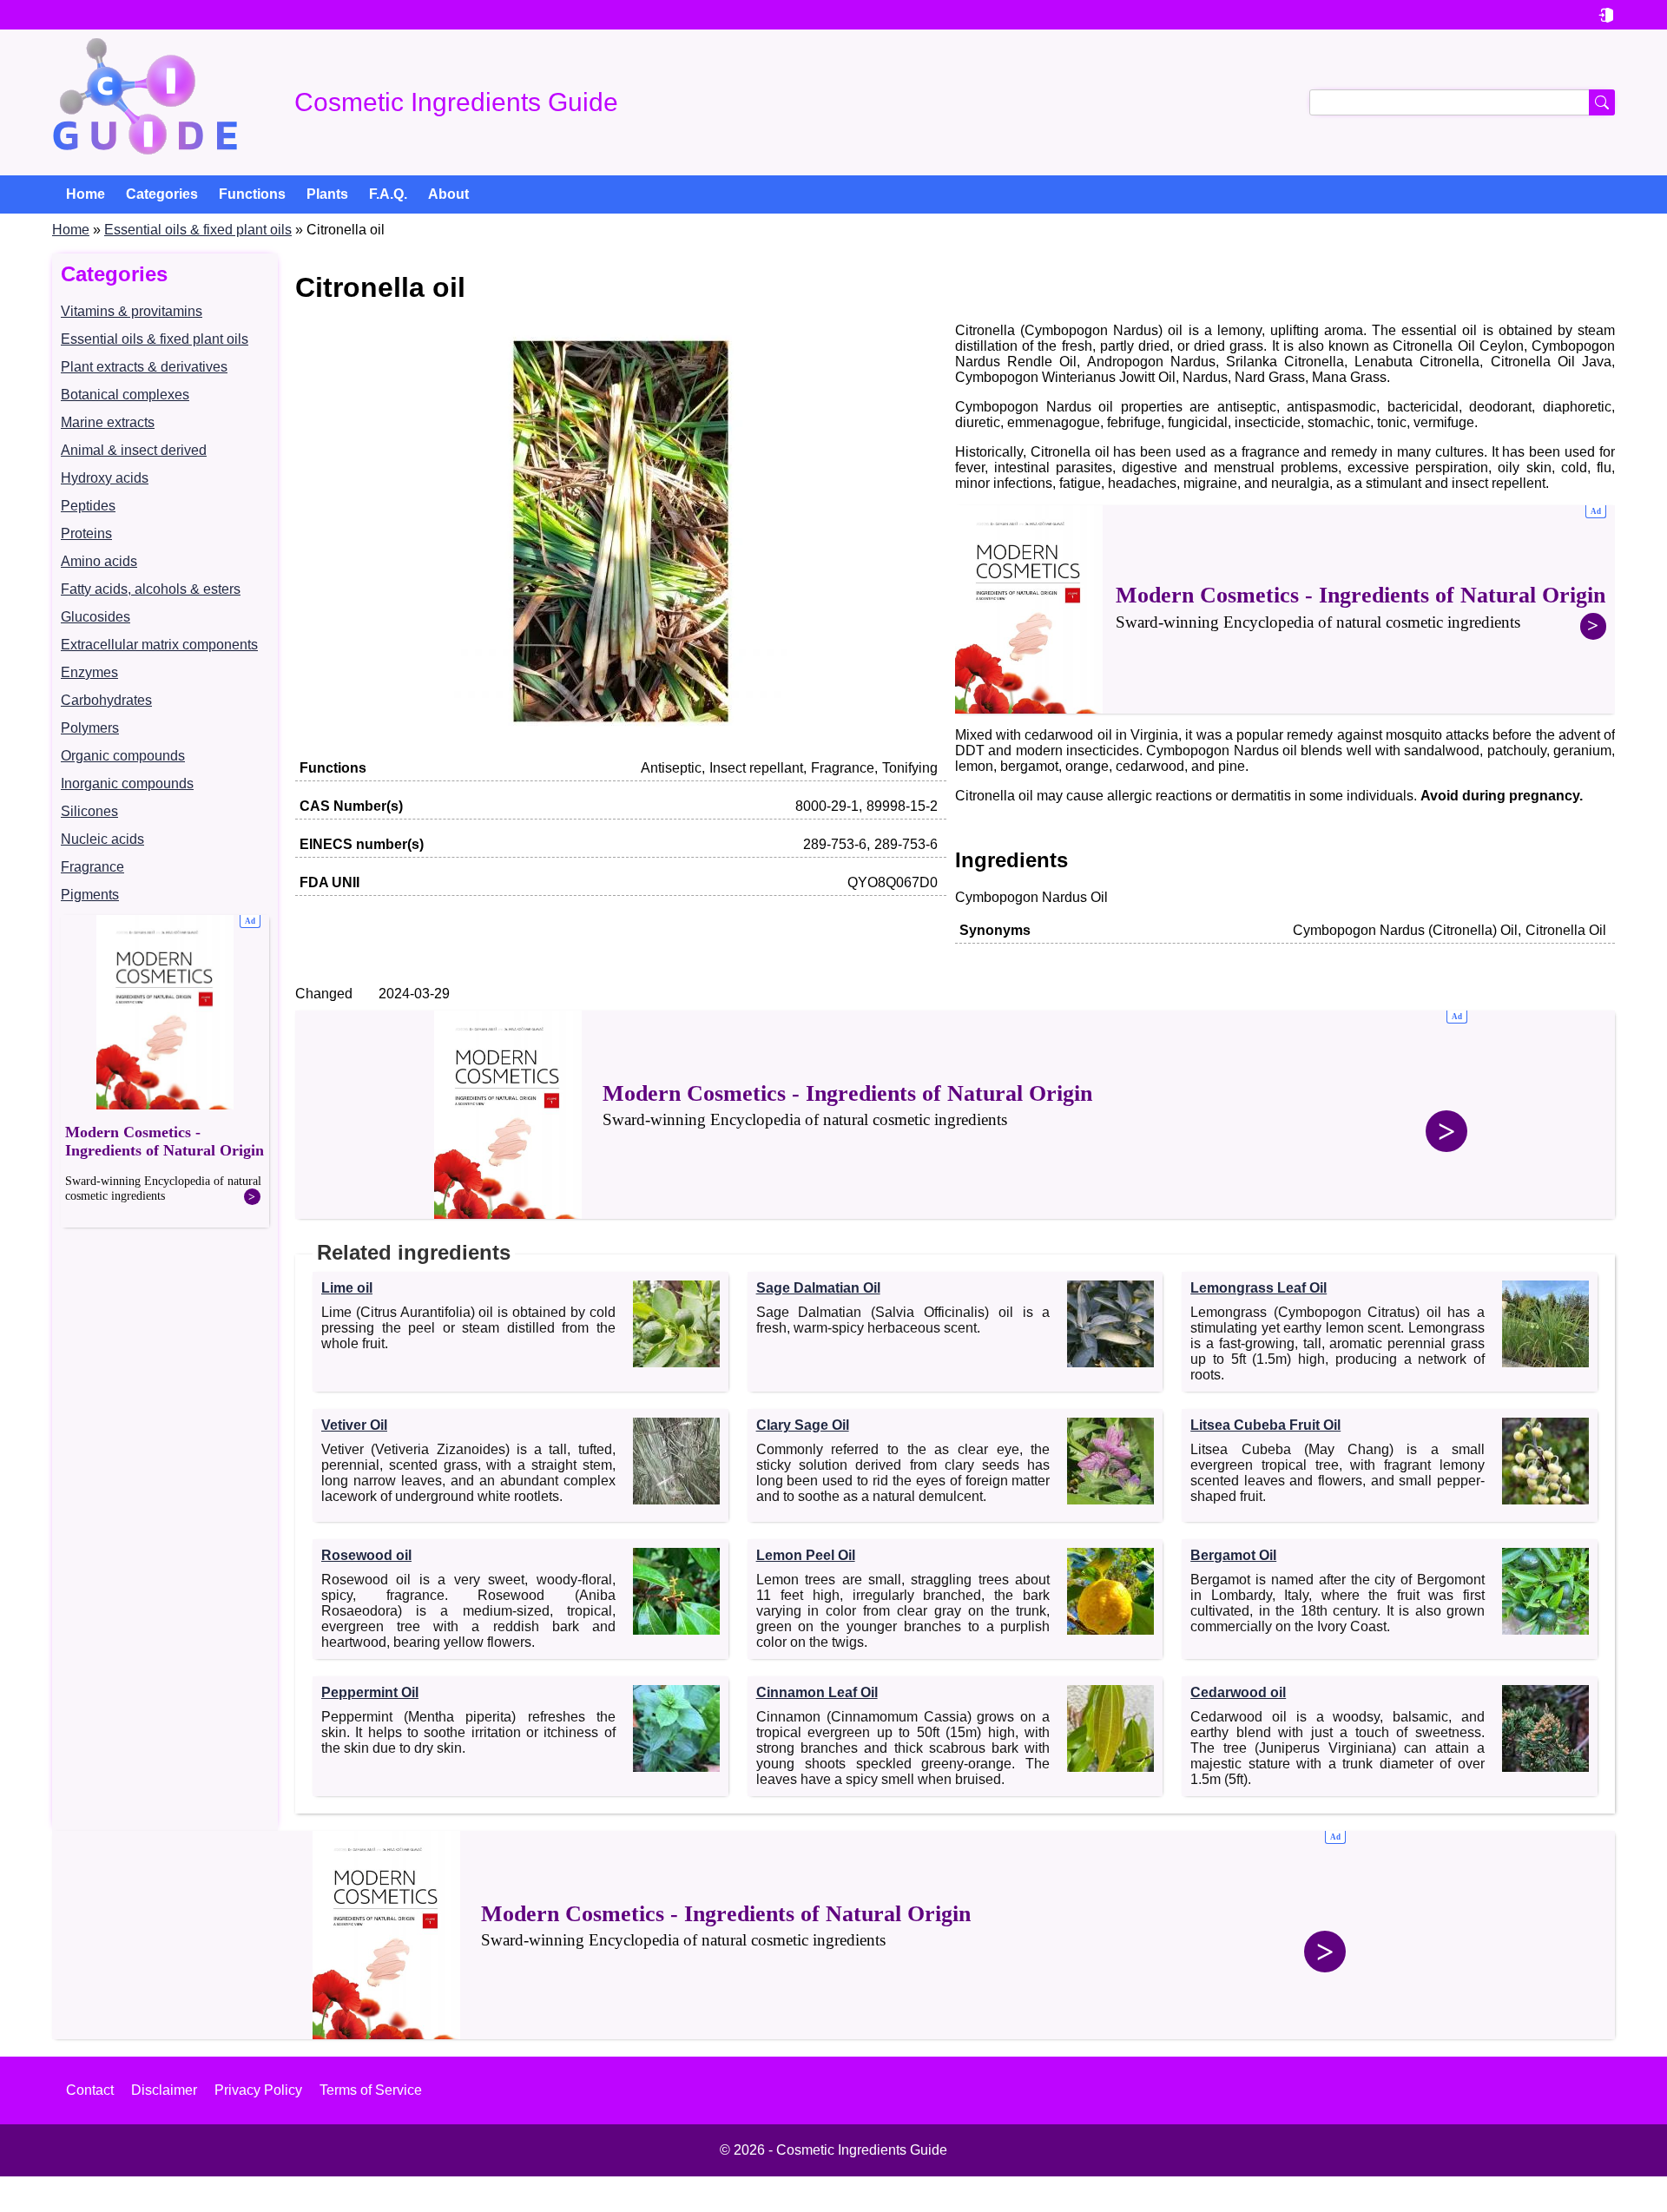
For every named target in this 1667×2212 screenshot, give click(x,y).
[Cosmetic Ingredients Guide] (145, 102)
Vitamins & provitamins (132, 311)
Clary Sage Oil (803, 1425)
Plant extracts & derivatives (144, 367)
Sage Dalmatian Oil (818, 1288)
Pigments (90, 895)
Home (71, 230)
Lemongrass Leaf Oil (1258, 1288)
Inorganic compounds (127, 783)
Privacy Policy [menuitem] (258, 2090)
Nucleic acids (102, 839)
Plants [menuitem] (327, 194)
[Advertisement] (165, 1071)
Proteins (86, 533)
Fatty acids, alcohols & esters (151, 589)
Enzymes (89, 672)
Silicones (89, 811)
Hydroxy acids (105, 478)
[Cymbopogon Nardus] (621, 735)
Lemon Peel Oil (806, 1555)
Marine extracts (108, 422)
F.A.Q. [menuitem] (388, 194)
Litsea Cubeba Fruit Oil (1265, 1425)
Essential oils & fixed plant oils (198, 230)
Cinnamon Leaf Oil (817, 1692)
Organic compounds (123, 756)
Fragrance (92, 867)
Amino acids (99, 561)
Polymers (90, 728)
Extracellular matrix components (159, 645)
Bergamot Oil (1233, 1555)
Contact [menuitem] (90, 2090)
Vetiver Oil (354, 1425)
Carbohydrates (106, 700)
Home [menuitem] (86, 194)
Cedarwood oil (1238, 1692)
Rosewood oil (366, 1555)
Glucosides (96, 617)
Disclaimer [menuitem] (164, 2090)
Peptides (88, 506)
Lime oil (347, 1288)
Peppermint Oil (370, 1692)
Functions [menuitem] (252, 194)
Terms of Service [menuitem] (371, 2090)
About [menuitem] (448, 194)
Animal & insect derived (134, 450)
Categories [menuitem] (162, 194)
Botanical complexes (125, 395)
